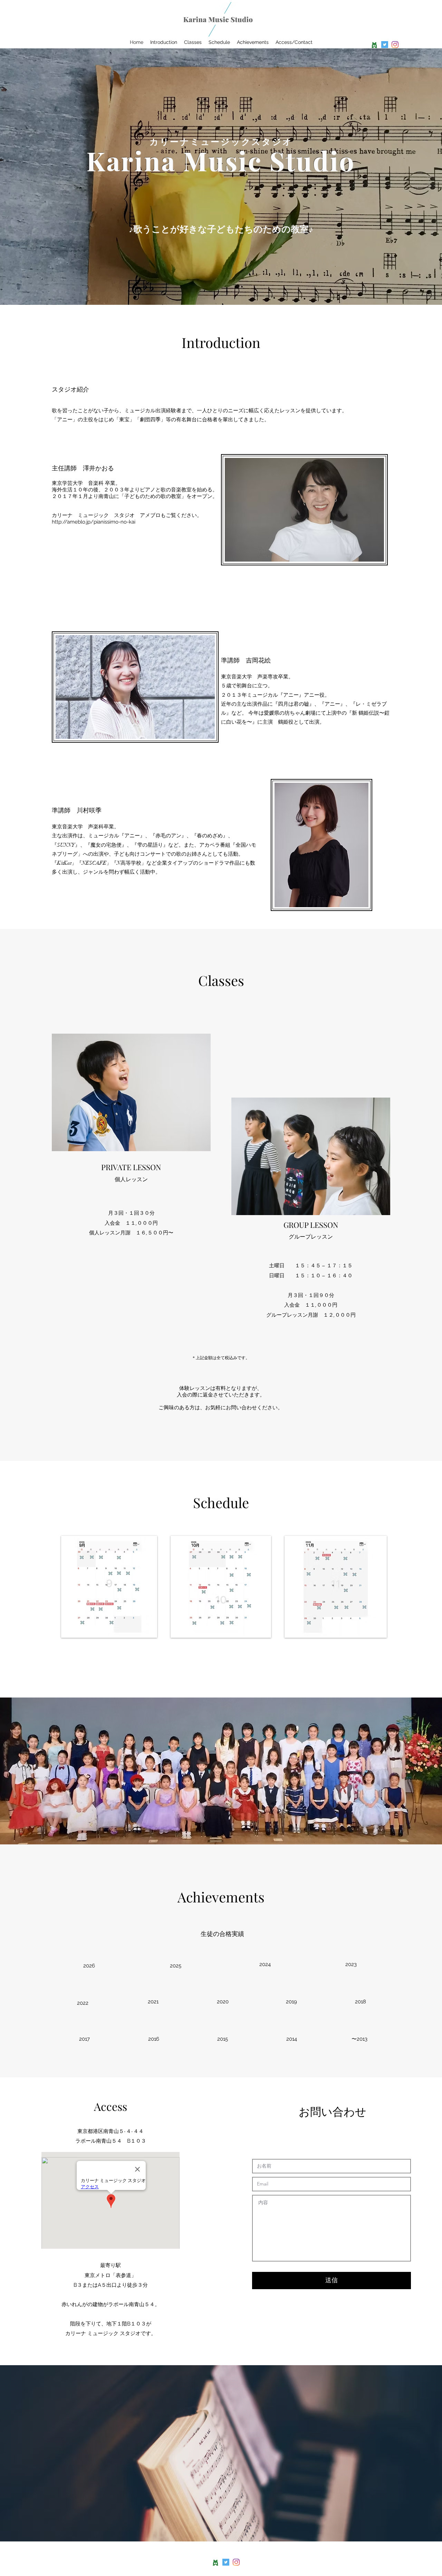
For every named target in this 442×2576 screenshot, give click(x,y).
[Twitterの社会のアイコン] (385, 45)
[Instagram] (395, 45)
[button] (266, 1965)
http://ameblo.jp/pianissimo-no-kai (94, 522)
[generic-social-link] (374, 45)
